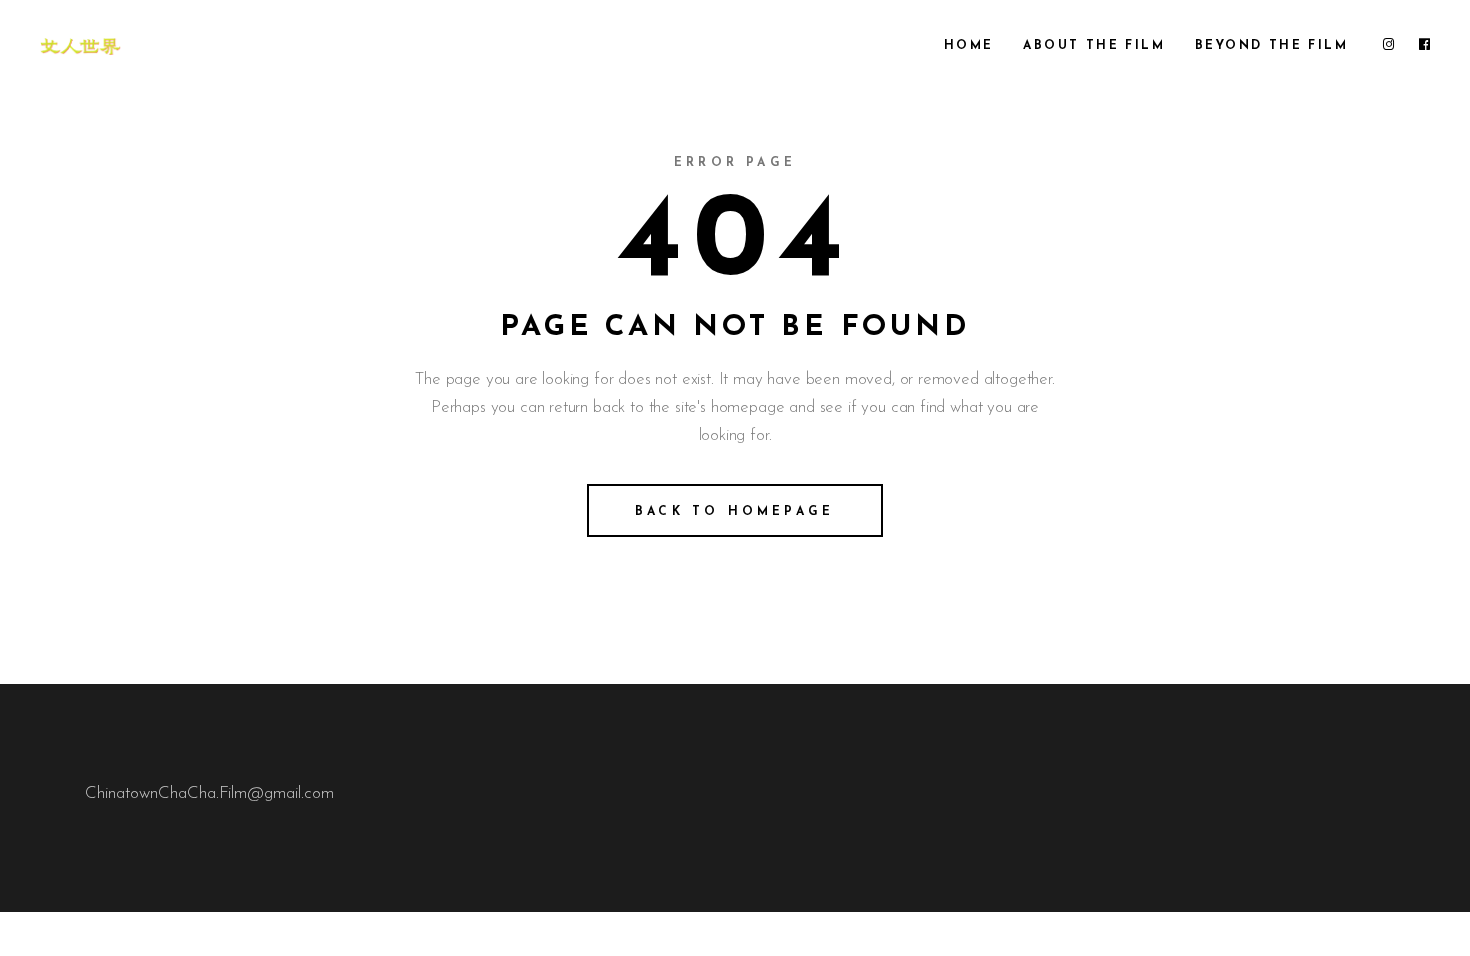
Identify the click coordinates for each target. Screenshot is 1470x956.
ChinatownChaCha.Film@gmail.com (209, 793)
